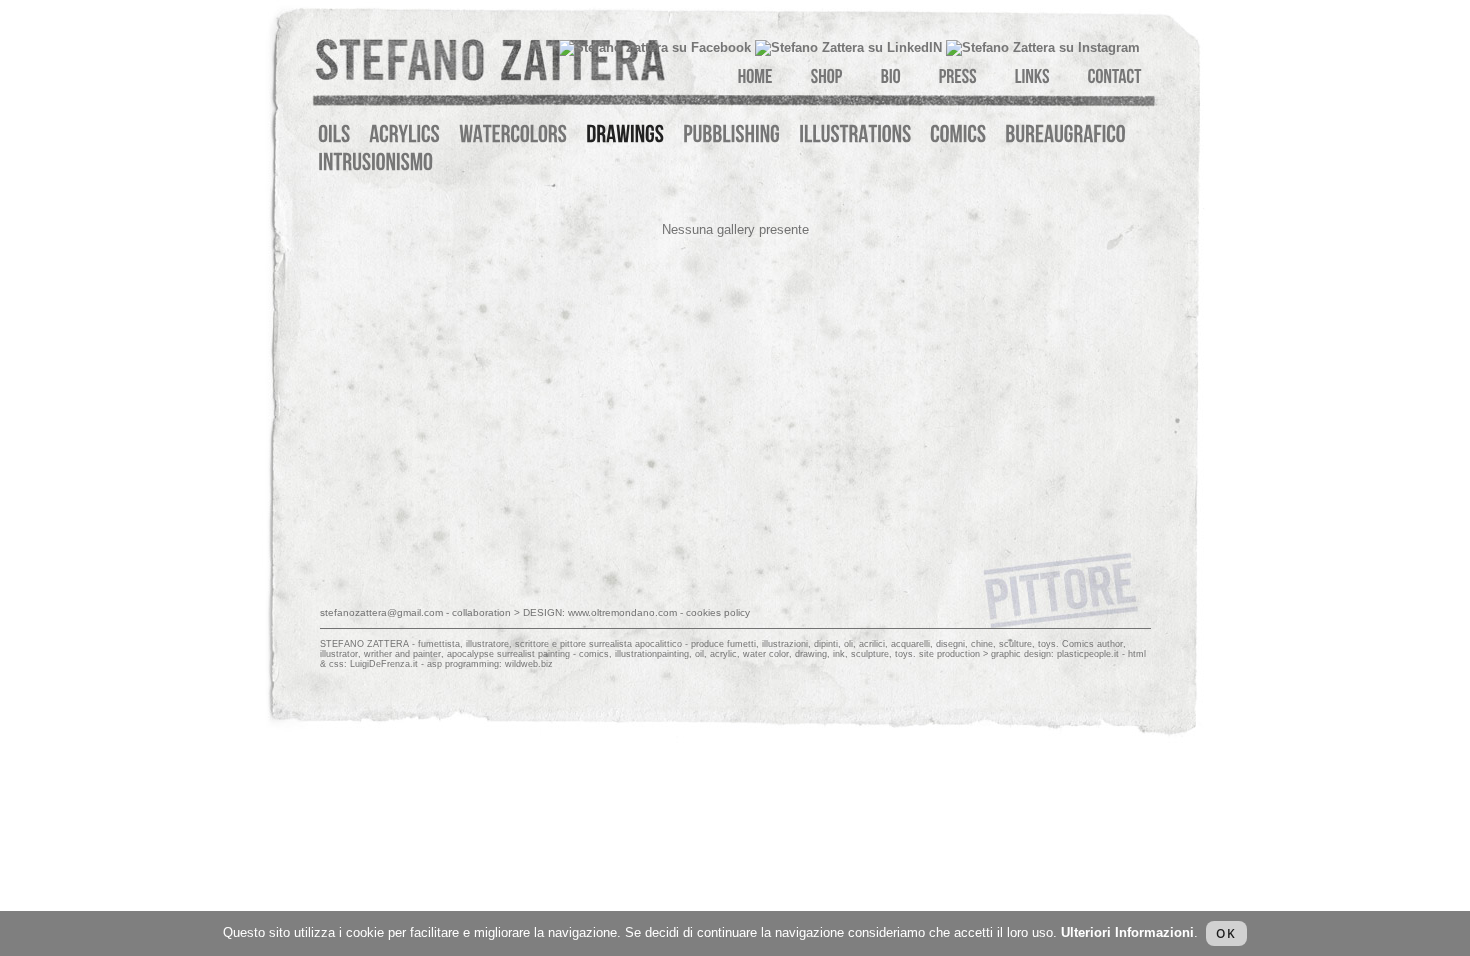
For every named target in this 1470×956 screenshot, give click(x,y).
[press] (958, 72)
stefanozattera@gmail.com (381, 612)
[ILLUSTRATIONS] (855, 134)
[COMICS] (958, 134)
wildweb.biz (529, 664)
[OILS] (334, 134)
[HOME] (755, 72)
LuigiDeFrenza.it (384, 664)
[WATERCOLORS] (513, 134)
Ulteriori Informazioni (1127, 932)
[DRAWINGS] (625, 134)
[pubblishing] (731, 134)
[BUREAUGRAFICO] (1065, 134)
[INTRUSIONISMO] (375, 162)
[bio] (891, 72)
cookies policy (718, 612)
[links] (1032, 72)
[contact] (1115, 72)
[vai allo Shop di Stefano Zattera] (827, 72)
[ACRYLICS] (404, 134)
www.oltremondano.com (622, 612)
